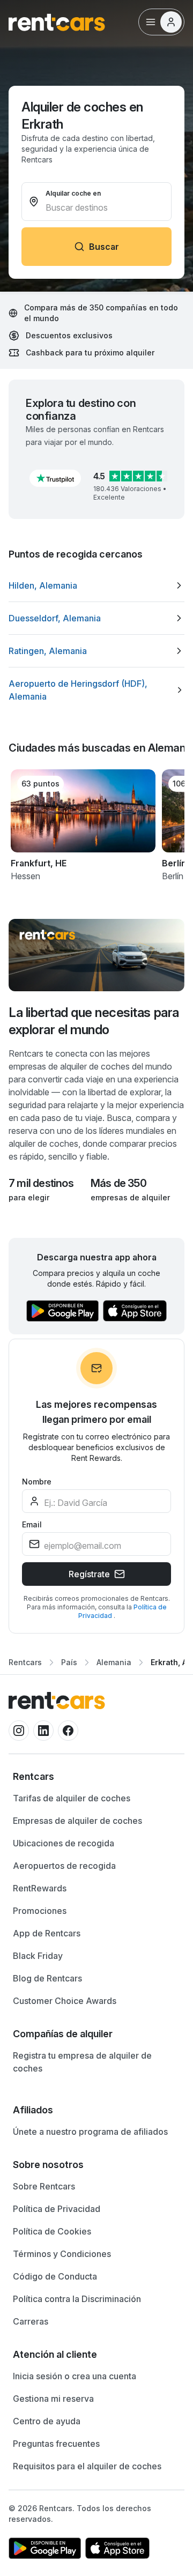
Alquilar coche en (73, 193)
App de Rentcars (47, 1933)
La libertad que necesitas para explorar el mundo (94, 1021)
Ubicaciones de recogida (64, 1843)
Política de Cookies (52, 2231)
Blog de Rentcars (47, 1978)
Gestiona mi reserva (53, 2399)
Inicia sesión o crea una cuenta (75, 2376)
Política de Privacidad (57, 2209)
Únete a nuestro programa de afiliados (90, 2132)
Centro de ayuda (47, 2421)
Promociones (40, 1911)
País (69, 1662)
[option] (96, 585)
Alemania (114, 1662)
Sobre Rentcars (44, 2186)
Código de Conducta (55, 2276)
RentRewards (40, 1888)
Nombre (37, 1482)
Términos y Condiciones (62, 2254)
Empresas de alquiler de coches (77, 1821)
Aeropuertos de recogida (64, 1866)
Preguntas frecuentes (56, 2444)
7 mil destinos (41, 1183)
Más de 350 (118, 1183)
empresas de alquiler (130, 1197)
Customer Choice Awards (65, 2001)
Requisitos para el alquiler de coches (87, 2466)
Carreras (31, 2321)
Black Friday (38, 1956)
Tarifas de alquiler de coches (72, 1798)
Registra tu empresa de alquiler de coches (82, 2062)
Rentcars (25, 1662)
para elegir (29, 1197)
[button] (55, 478)
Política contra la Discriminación (77, 2299)
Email (32, 1524)
